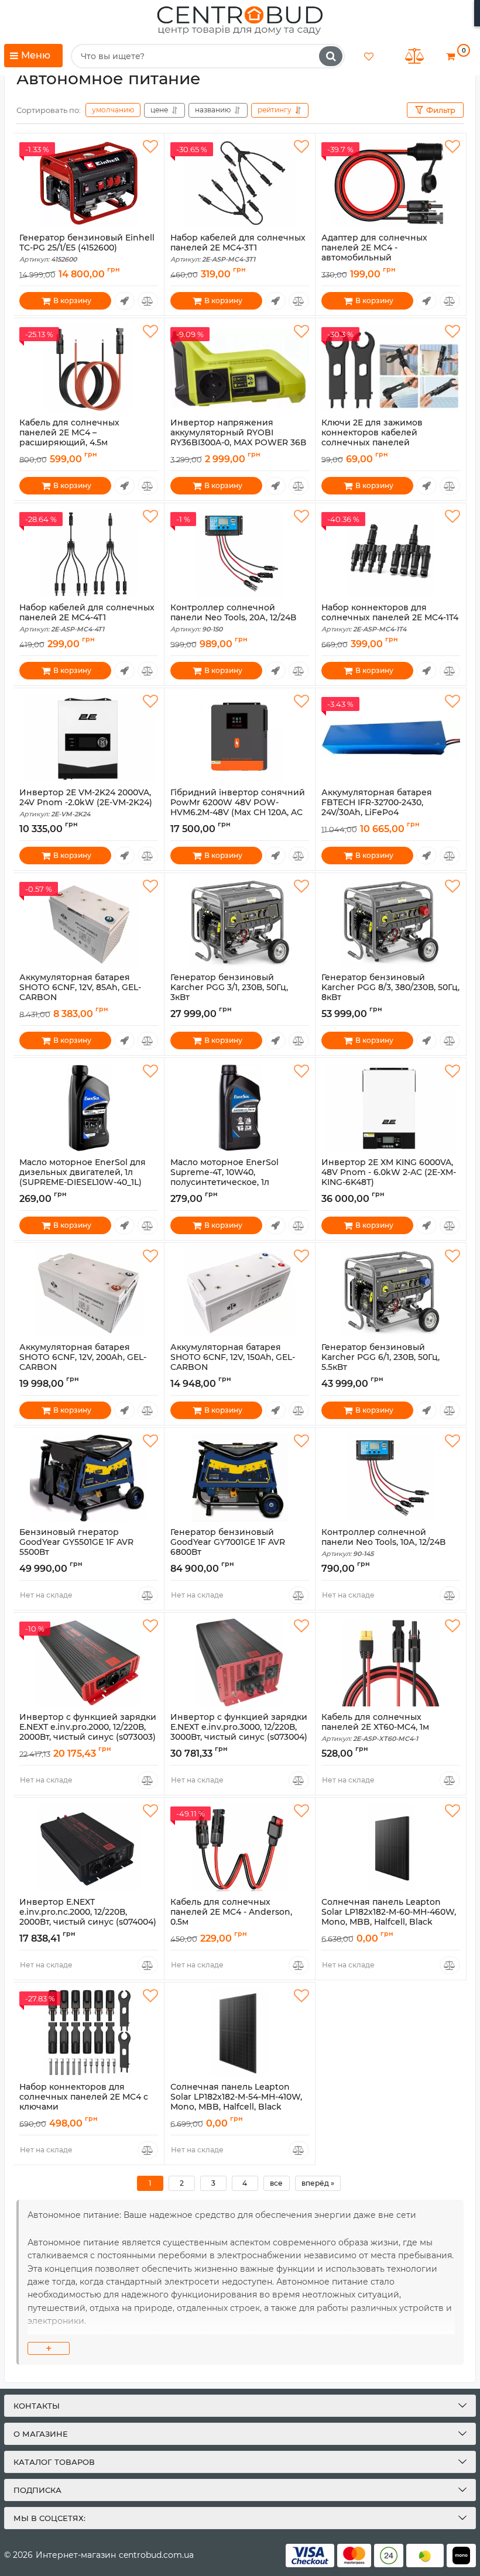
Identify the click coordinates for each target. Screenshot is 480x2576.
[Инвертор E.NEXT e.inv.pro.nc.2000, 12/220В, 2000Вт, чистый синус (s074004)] (89, 1847)
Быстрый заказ (124, 301)
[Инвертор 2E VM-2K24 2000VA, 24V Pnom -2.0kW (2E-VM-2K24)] (89, 738)
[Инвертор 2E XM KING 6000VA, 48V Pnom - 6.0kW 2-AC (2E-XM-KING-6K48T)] (391, 1108)
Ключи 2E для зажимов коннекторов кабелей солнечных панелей (372, 438)
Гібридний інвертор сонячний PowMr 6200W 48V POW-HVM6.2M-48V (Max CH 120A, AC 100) (238, 813)
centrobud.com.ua (156, 2555)
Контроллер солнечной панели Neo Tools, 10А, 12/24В (383, 1543)
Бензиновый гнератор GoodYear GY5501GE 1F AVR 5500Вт (76, 1547)
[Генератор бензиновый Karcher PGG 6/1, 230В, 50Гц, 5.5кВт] (391, 1293)
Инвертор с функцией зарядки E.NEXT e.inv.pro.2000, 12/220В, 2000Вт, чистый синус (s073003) (88, 1732)
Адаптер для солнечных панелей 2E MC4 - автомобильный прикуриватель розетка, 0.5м (385, 258)
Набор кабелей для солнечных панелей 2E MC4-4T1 (87, 618)
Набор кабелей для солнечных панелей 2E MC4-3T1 (238, 248)
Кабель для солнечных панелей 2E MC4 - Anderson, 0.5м (231, 1917)
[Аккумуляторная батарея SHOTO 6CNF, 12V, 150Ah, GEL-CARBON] (240, 1293)
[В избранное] (150, 147)
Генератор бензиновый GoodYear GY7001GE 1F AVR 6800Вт (228, 1547)
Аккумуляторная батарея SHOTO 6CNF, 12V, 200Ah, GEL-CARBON (83, 1362)
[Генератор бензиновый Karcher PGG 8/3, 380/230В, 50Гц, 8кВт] (391, 923)
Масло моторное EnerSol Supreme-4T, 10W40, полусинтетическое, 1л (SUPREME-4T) (224, 1182)
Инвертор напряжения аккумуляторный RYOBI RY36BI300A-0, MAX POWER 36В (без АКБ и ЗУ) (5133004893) (238, 443)
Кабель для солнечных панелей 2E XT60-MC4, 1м (375, 1727)
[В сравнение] (148, 301)
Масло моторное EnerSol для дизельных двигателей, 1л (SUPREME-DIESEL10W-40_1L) (83, 1177)
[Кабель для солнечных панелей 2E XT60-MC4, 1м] (391, 1663)
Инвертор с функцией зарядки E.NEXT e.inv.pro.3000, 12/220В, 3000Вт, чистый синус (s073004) (239, 1732)
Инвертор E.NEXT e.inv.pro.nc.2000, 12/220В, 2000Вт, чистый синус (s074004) (88, 1917)
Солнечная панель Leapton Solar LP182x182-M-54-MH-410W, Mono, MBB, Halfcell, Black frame (236, 2107)
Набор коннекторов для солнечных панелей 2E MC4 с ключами (84, 2102)
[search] (331, 56)
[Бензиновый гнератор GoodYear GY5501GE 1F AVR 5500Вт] (89, 1478)
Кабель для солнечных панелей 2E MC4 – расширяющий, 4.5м (69, 438)
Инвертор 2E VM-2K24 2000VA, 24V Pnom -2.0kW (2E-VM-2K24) (86, 803)
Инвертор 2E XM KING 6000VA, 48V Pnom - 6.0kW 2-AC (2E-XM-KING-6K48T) (389, 1177)
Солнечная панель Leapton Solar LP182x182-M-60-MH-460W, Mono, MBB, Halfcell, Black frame (389, 1922)
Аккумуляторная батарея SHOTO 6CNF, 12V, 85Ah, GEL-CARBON (80, 992)
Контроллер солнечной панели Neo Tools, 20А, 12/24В (233, 618)
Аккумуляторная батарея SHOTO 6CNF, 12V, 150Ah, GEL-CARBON (233, 1362)
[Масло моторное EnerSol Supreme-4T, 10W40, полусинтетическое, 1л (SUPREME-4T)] (240, 1108)
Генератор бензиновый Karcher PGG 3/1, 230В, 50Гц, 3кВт (229, 992)
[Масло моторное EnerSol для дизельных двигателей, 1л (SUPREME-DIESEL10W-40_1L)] (89, 1108)
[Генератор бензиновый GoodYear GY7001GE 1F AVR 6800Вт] (240, 1478)
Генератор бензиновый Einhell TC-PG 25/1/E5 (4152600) (87, 248)
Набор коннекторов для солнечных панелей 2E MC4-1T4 (390, 618)
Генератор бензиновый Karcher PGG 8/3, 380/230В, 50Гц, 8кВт (390, 992)
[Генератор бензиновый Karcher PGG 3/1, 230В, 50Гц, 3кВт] (240, 923)
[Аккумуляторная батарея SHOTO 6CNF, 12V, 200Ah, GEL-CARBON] (89, 1293)
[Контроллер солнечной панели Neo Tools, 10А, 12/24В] (391, 1478)
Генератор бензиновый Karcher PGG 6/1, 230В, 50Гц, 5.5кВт (380, 1362)
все (276, 2183)
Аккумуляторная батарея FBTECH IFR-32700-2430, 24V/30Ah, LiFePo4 (377, 808)
